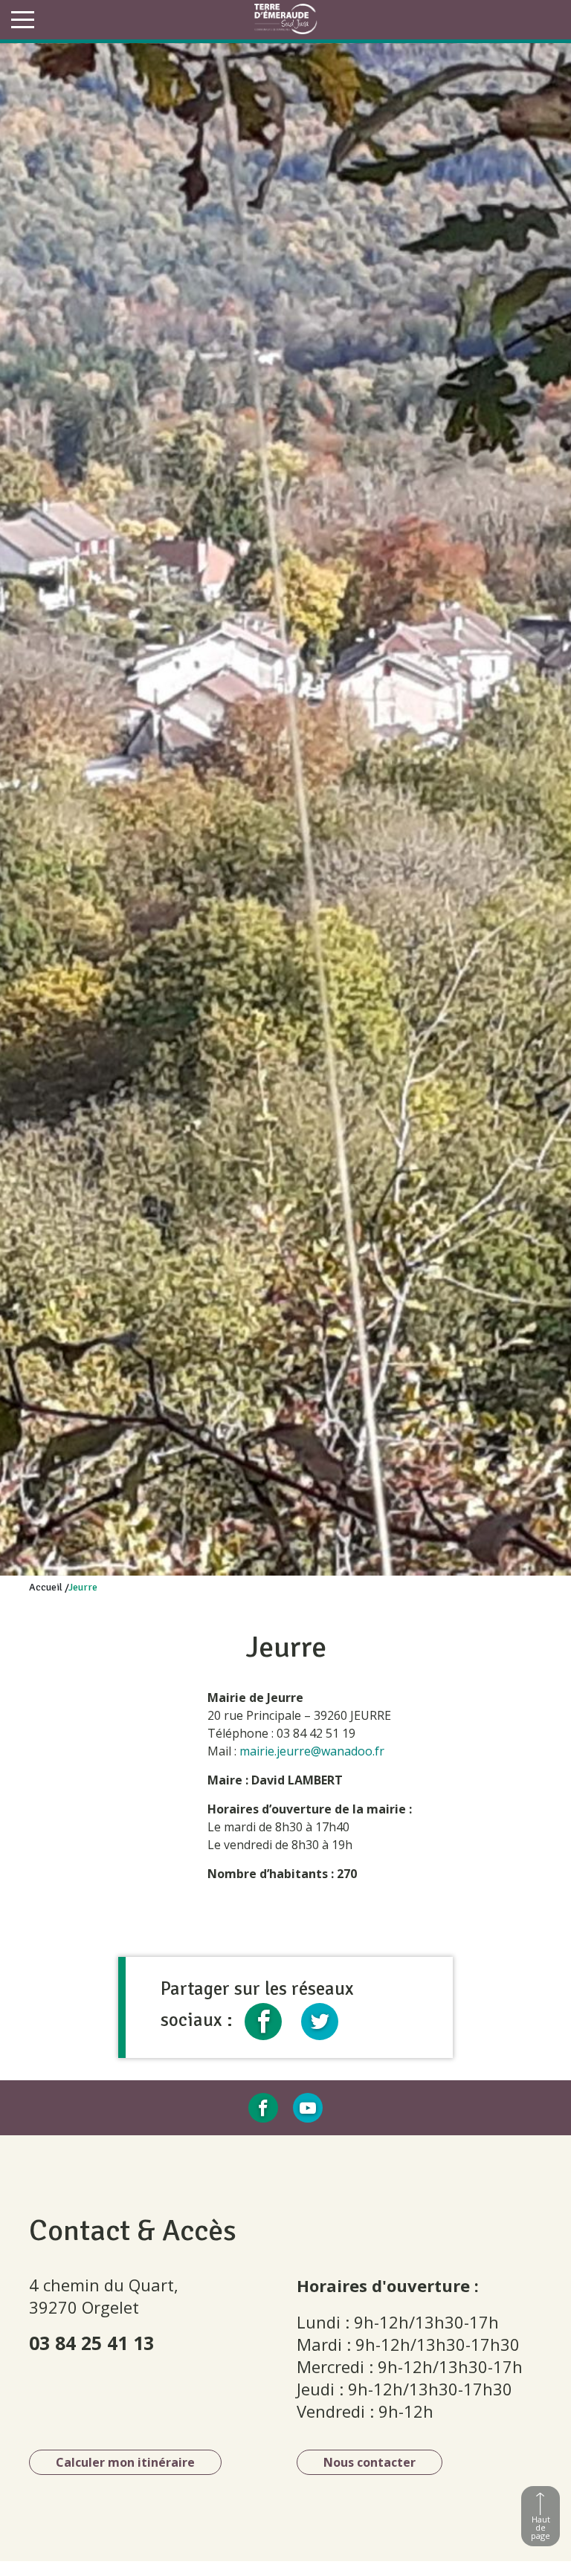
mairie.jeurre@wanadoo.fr (312, 1751)
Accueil (46, 1587)
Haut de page (541, 2527)
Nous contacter (370, 2462)
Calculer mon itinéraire (125, 2462)
